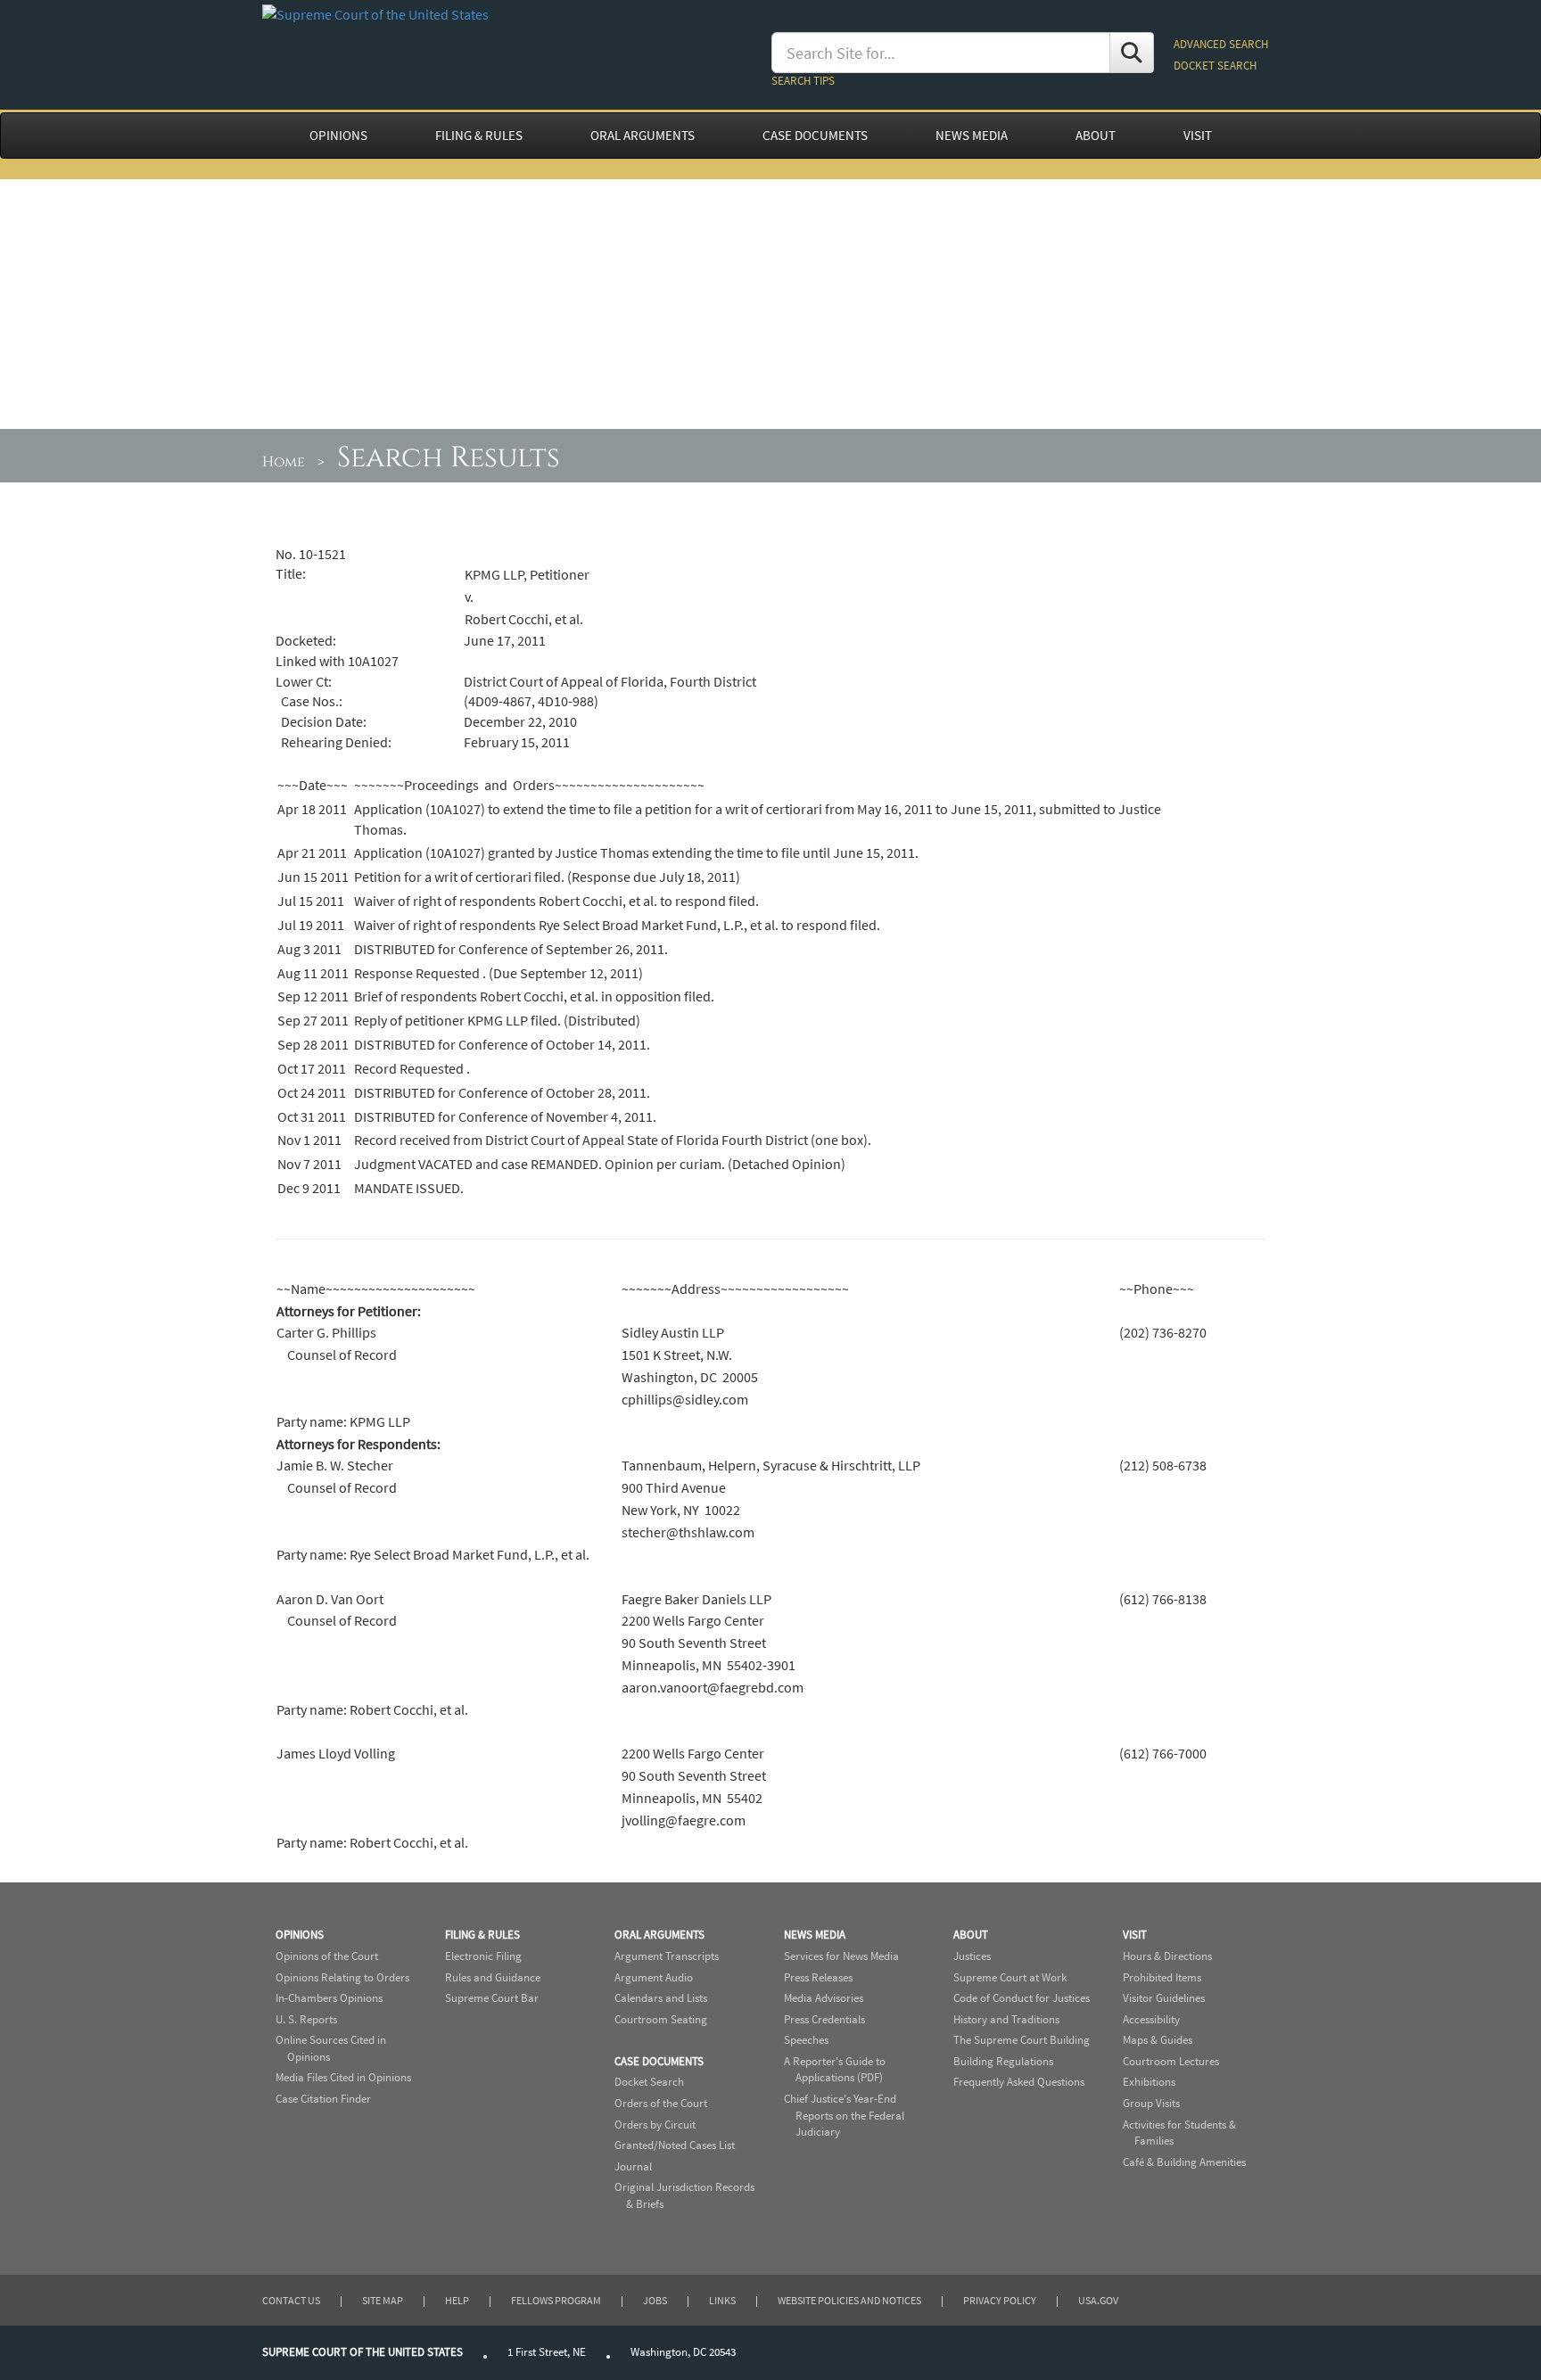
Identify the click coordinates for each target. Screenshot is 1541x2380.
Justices (972, 1956)
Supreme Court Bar (492, 1998)
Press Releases (818, 1977)
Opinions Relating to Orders (342, 1977)
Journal (633, 2166)
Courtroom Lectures (1171, 2061)
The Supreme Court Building (1022, 2040)
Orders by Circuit (655, 2125)
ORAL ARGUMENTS (643, 136)
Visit (1135, 1935)
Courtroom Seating (661, 2019)
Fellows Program (556, 2300)
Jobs (655, 2300)
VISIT (1198, 136)
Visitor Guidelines (1164, 1998)
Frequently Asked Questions (1019, 2082)
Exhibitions (1149, 2082)
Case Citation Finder (323, 2099)
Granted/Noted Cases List (675, 2145)
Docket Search (649, 2082)
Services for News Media (841, 1956)
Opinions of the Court (327, 1956)
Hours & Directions (1167, 1956)
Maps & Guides (1158, 2040)
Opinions (300, 1935)
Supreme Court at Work (1010, 1977)
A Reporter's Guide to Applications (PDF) (835, 2070)
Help (457, 2300)
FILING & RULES (479, 136)
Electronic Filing (483, 1956)
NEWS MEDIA (972, 136)
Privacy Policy (1000, 2300)
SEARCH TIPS (803, 81)
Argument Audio (654, 1977)
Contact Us (291, 2300)
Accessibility (1151, 2019)
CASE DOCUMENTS (815, 136)
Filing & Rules (482, 1935)
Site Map (383, 2300)
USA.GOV (1098, 2300)
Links (722, 2300)
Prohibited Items (1162, 1977)
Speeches (806, 2040)
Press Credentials (824, 2019)
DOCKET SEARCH (1215, 66)
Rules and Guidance (493, 1977)
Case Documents (659, 2061)
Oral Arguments (659, 1935)
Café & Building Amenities (1184, 2162)
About (971, 1935)
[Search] (1132, 53)
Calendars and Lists (661, 1998)
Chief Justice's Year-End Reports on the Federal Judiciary (844, 2115)
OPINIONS (338, 136)
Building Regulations (1003, 2061)
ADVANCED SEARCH (1221, 44)
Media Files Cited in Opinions (343, 2077)
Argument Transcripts (667, 1956)
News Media (815, 1935)
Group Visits (1151, 2103)
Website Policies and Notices (849, 2300)
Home (284, 462)
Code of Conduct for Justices (1022, 1998)
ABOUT (1096, 136)
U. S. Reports (306, 2019)
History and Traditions (1006, 2019)
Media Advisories (824, 1998)
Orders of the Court (661, 2103)
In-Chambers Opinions (329, 1998)
